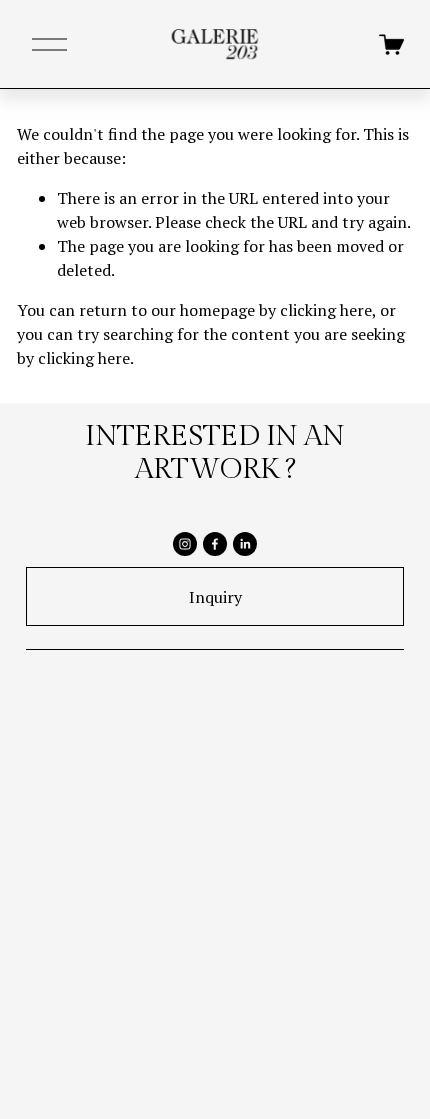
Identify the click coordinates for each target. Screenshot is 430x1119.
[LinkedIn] (245, 544)
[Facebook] (215, 544)
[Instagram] (185, 544)
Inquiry (215, 597)
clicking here (326, 310)
